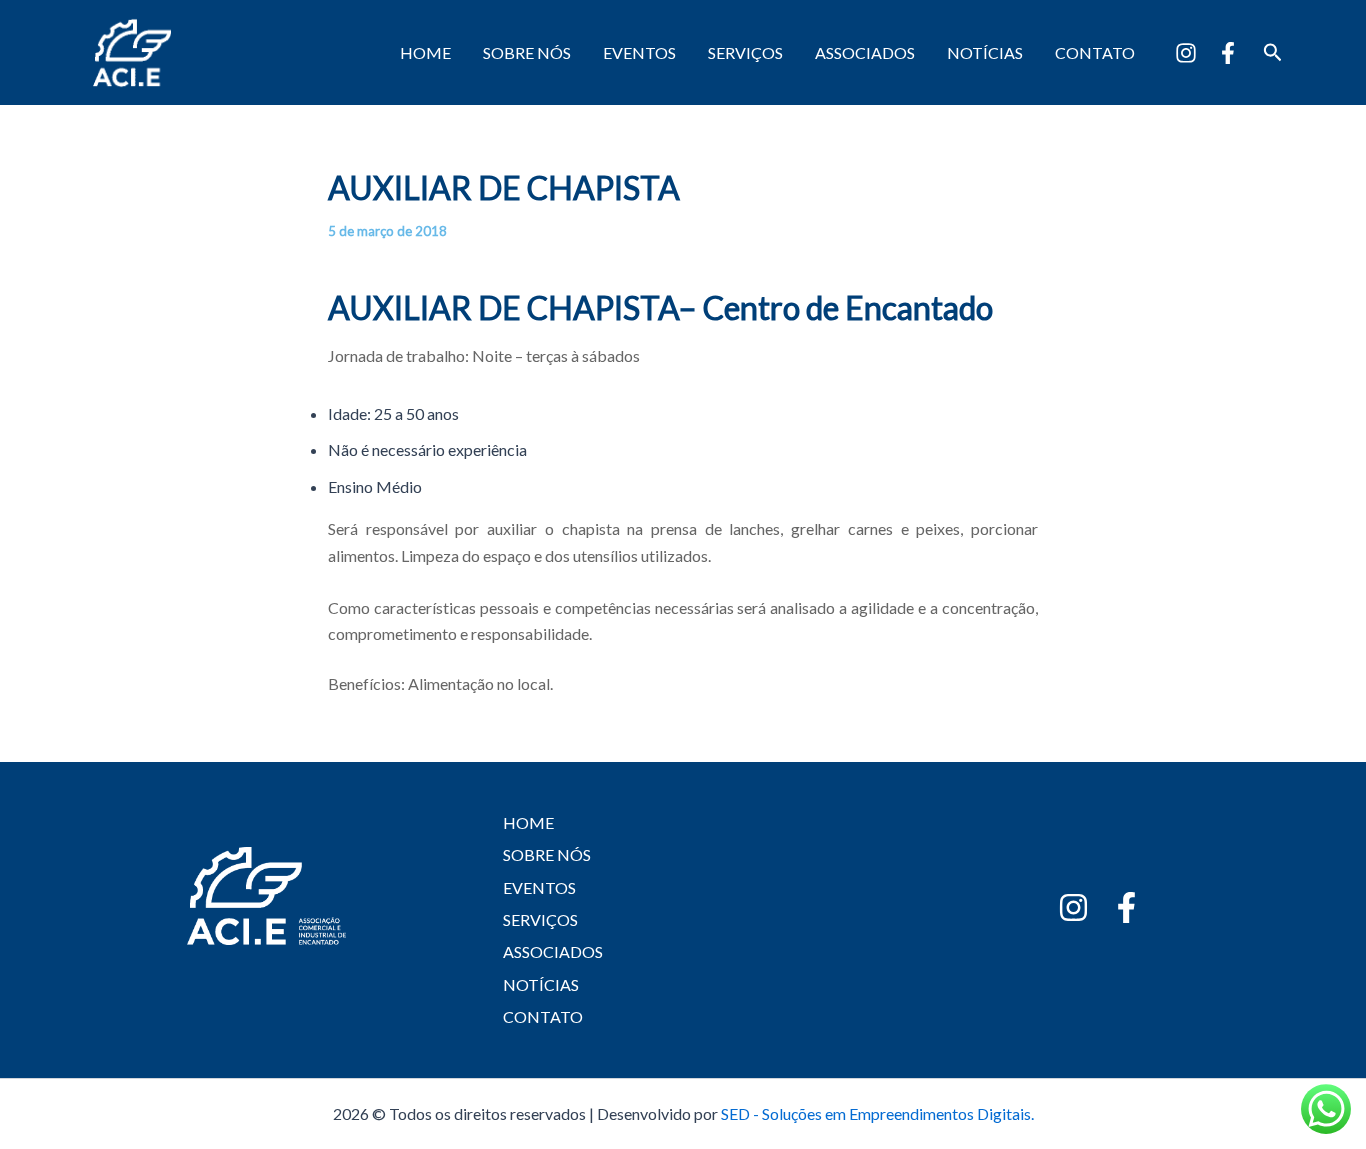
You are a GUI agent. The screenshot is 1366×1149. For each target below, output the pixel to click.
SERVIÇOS (745, 52)
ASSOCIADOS (865, 52)
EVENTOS (639, 52)
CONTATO (1095, 52)
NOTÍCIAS (985, 52)
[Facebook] (1228, 53)
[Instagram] (1186, 53)
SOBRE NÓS (527, 52)
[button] (1273, 52)
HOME (425, 52)
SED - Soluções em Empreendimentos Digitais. (877, 1113)
